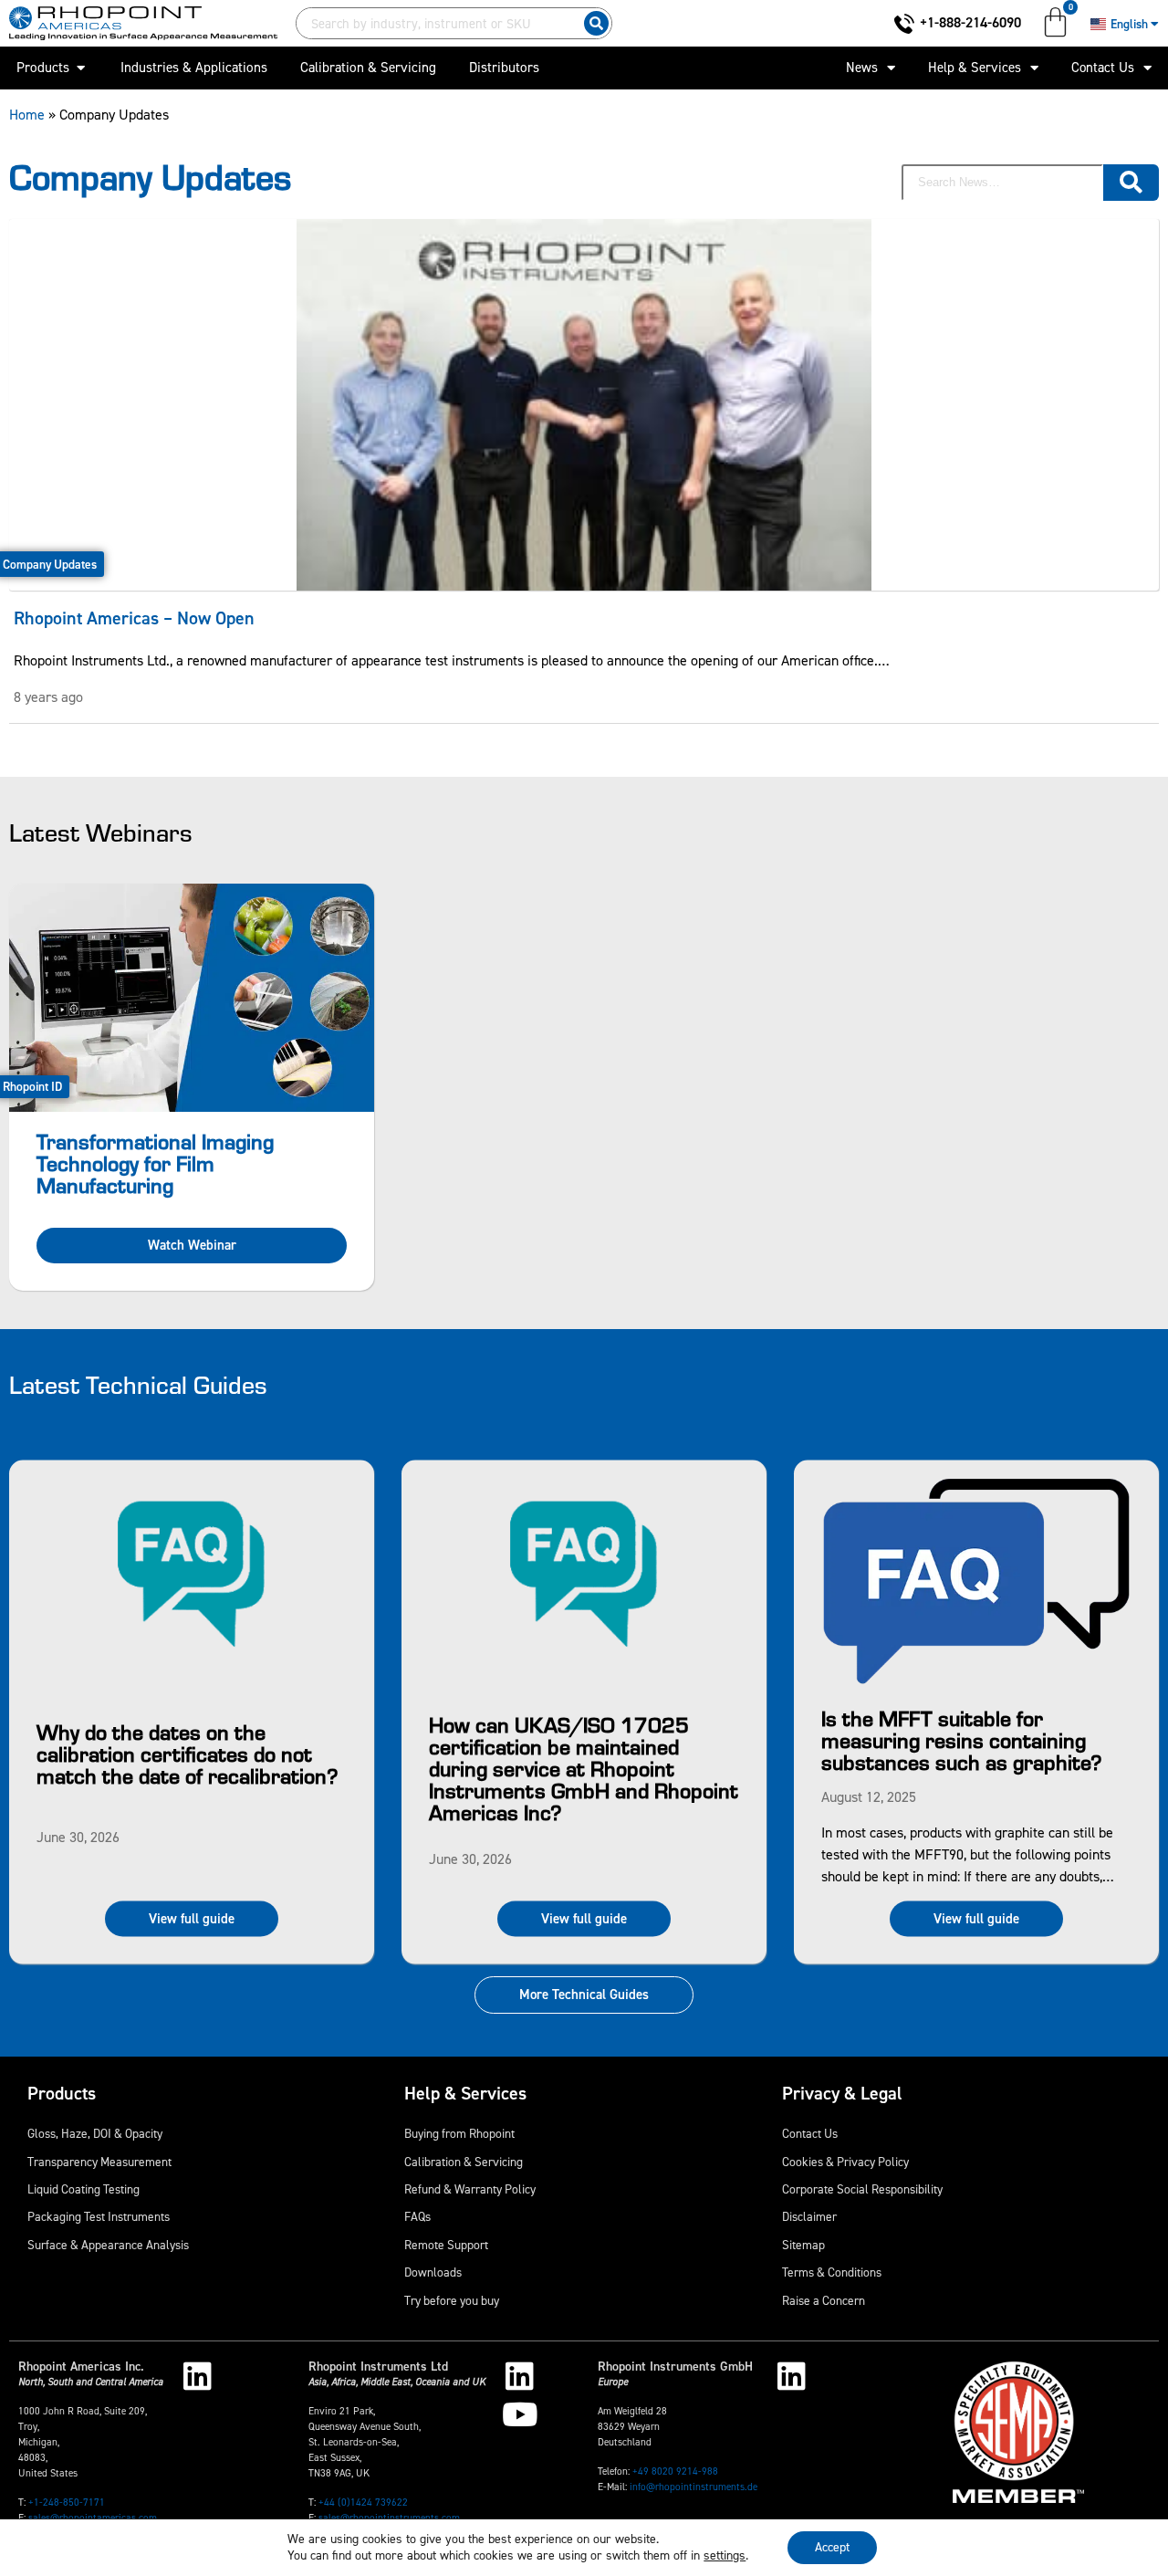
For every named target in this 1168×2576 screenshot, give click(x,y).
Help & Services (975, 68)
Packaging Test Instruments (99, 2216)
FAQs (417, 2216)
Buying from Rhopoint (459, 2133)
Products (62, 2093)
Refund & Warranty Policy (470, 2189)
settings (725, 2556)
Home (27, 115)
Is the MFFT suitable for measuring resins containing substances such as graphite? (962, 1739)
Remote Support (446, 2245)
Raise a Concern (824, 2300)
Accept (832, 2547)
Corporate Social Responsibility (862, 2189)
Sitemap (803, 2245)
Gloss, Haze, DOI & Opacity (95, 2133)
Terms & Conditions (832, 2272)
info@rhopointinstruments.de (693, 2487)
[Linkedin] (198, 2376)
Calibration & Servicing (464, 2162)
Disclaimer (809, 2216)
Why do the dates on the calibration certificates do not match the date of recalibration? (188, 1752)
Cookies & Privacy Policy (845, 2162)
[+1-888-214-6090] (904, 24)
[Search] (596, 23)
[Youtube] (520, 2414)
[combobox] (436, 23)
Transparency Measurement (99, 2162)
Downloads (433, 2272)
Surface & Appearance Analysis (108, 2245)
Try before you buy (452, 2300)
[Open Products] (81, 68)
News (862, 68)
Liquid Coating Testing (83, 2189)
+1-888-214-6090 (970, 22)
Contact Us (1103, 68)
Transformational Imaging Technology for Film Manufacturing (155, 1162)
